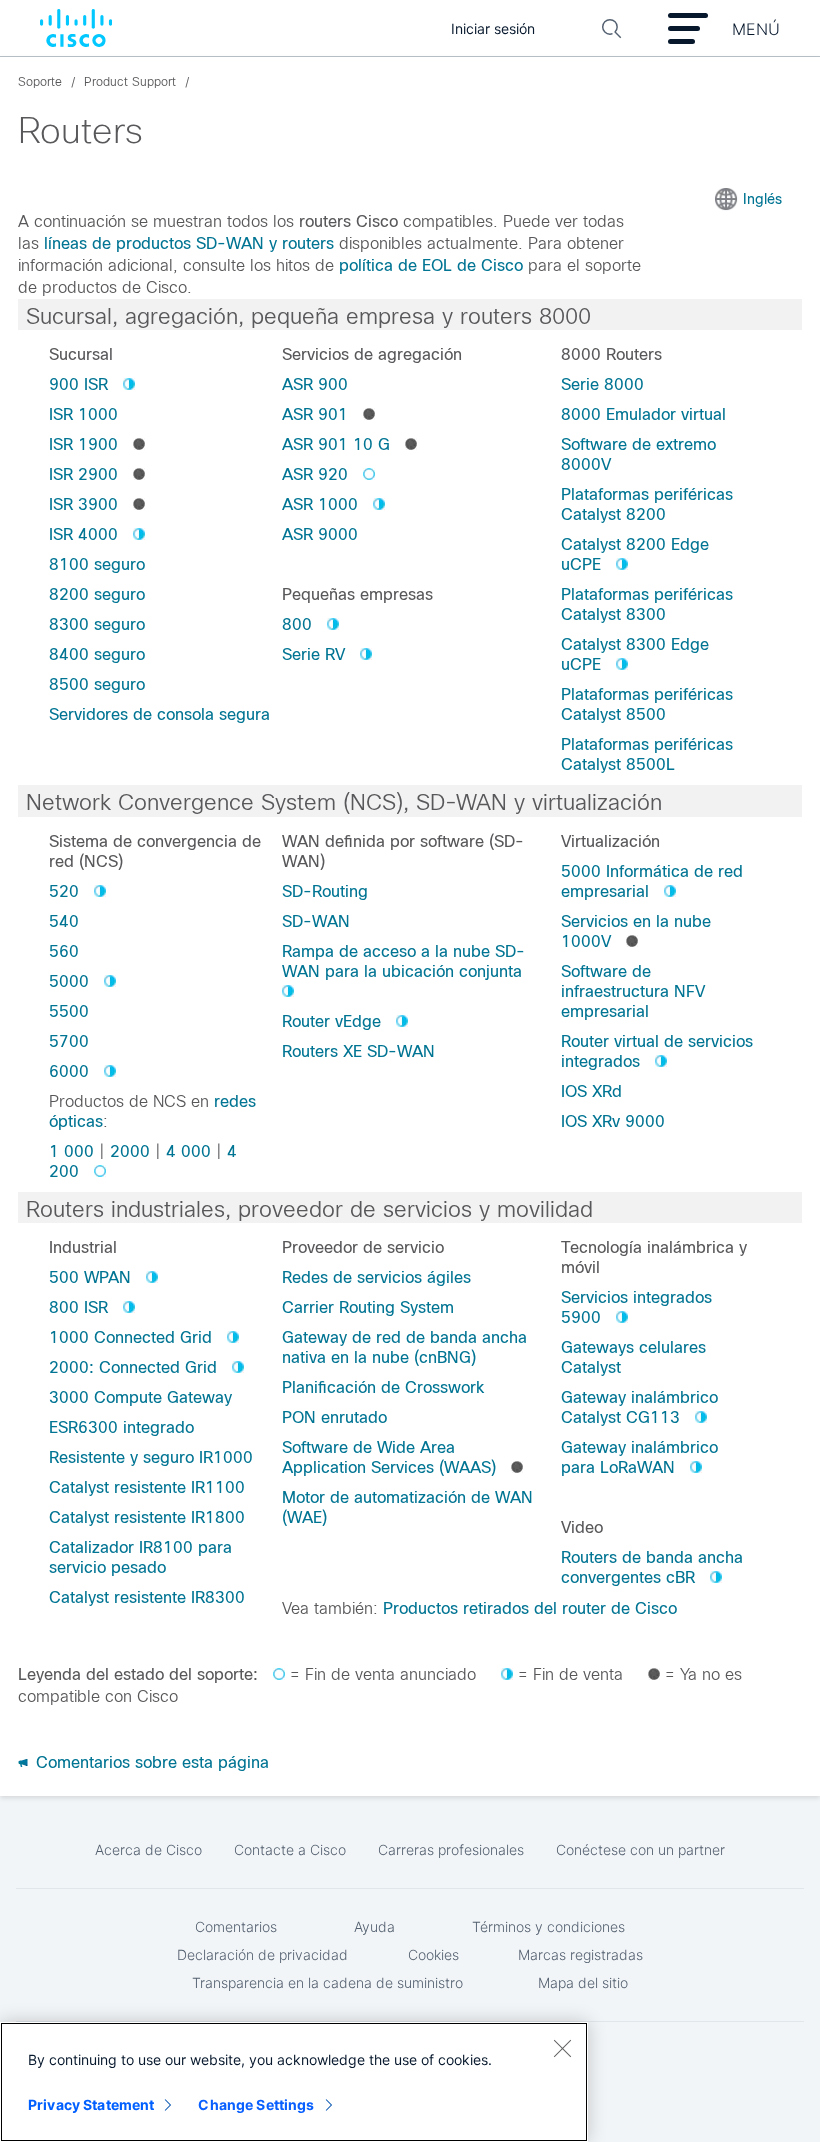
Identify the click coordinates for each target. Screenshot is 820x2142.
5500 (69, 1011)
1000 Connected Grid (130, 1337)
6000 (69, 1071)
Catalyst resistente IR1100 (147, 1487)
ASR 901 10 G (336, 444)
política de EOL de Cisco (431, 265)
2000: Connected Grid (133, 1367)
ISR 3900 (83, 504)
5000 (69, 981)
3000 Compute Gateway (140, 1397)
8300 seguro (97, 624)
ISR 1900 (83, 444)
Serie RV (313, 654)
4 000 (188, 1151)
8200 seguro (97, 594)
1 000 (71, 1151)
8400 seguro (97, 654)
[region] (294, 2082)
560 (64, 951)
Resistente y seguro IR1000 (151, 1457)
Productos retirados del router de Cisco (530, 1608)
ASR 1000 (320, 504)
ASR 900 (315, 384)
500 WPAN (90, 1277)
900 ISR (78, 384)
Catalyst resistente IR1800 (147, 1517)
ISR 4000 (83, 534)
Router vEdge (331, 1021)
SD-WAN (316, 921)
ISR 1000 (83, 414)
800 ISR (78, 1307)
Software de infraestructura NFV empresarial (633, 991)
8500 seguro (97, 684)
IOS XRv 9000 (613, 1121)
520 (64, 891)
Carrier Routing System (368, 1307)
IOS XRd (591, 1091)
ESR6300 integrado (121, 1427)
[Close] (562, 2048)
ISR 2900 (83, 474)
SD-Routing (325, 891)
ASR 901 (315, 414)
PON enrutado (334, 1417)
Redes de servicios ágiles (376, 1277)
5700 (69, 1041)
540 (64, 921)
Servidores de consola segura (159, 714)
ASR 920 (315, 474)
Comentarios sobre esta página (150, 1762)
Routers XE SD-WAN (358, 1051)
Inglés (762, 199)
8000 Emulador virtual (643, 414)
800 (297, 624)
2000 (130, 1151)
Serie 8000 (602, 384)
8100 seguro (97, 564)
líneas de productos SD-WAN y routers (189, 243)
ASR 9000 (320, 534)
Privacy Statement (91, 2104)
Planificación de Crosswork (383, 1387)
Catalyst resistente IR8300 (147, 1597)
